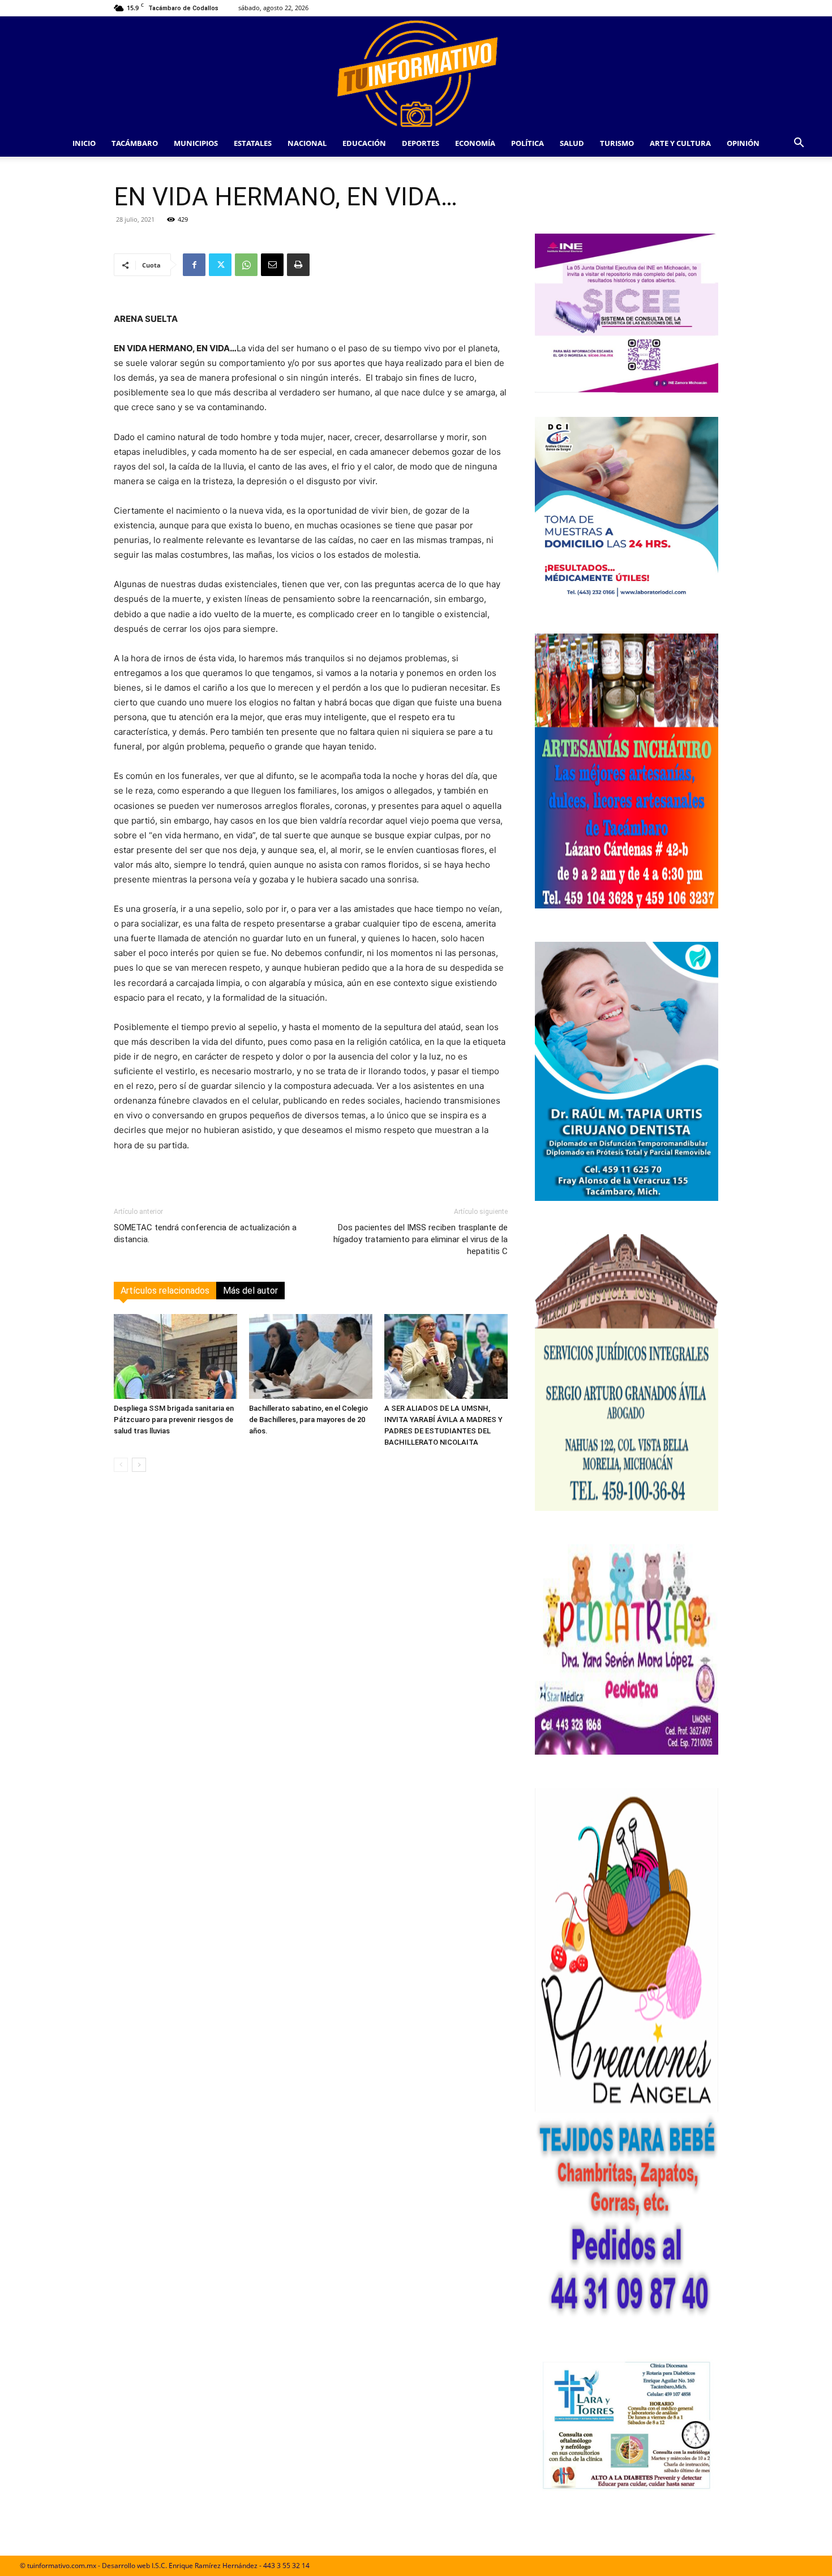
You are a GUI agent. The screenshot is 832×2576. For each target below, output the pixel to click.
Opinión (743, 143)
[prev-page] (121, 1465)
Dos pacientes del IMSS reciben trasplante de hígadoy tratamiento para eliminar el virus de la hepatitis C (421, 1239)
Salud (572, 143)
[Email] (272, 265)
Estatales (253, 143)
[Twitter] (220, 265)
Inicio (84, 143)
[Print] (298, 265)
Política (527, 143)
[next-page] (139, 1465)
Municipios (196, 143)
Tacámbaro (135, 143)
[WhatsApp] (246, 265)
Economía (475, 143)
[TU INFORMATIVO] (416, 73)
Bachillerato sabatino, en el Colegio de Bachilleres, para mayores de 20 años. (308, 1420)
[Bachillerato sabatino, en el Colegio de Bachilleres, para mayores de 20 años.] (311, 1356)
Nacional (307, 143)
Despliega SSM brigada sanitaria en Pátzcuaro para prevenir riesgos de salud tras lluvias (174, 1420)
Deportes (421, 143)
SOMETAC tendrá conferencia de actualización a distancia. (205, 1233)
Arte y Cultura (680, 143)
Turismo (617, 143)
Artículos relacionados (165, 1291)
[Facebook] (194, 265)
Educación (364, 143)
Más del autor (250, 1291)
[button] (799, 144)
